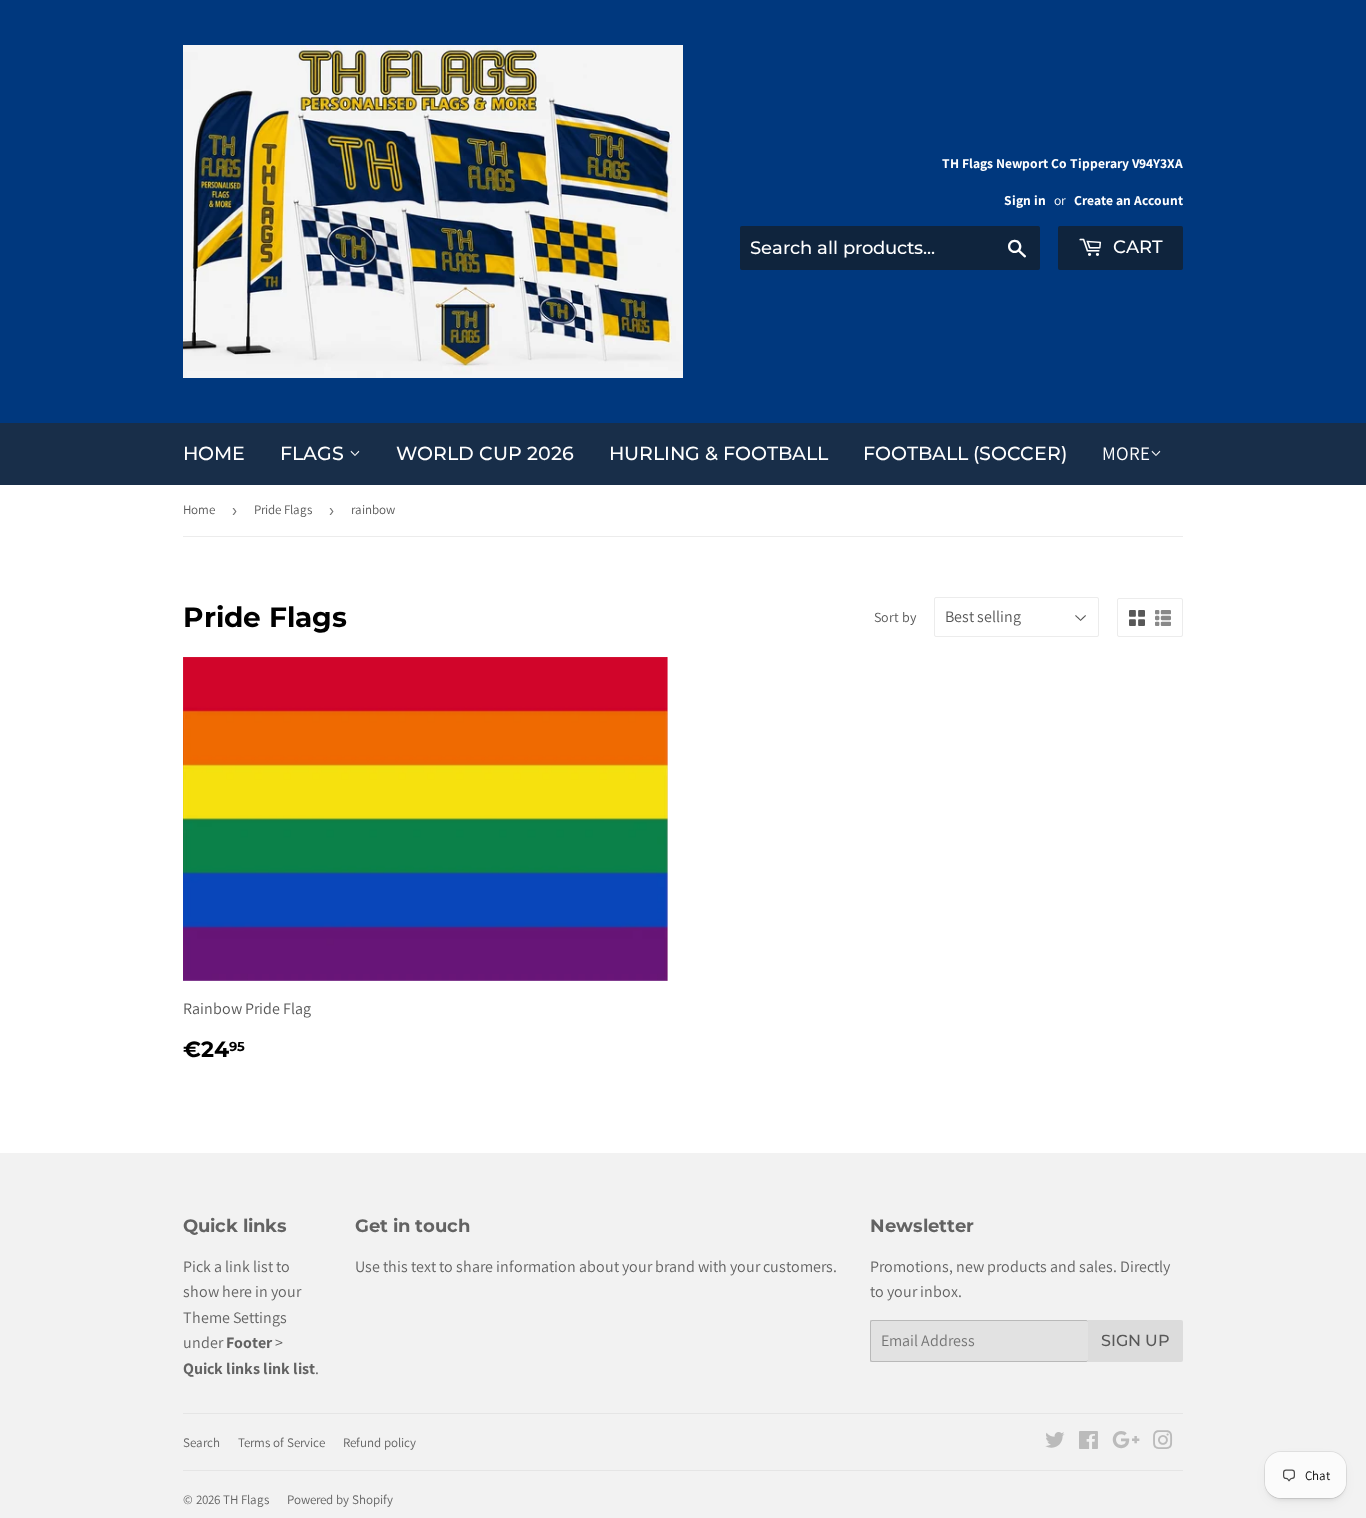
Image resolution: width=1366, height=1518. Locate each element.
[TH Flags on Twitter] (1055, 1442)
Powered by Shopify (340, 1499)
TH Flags (246, 1499)
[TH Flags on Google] (1126, 1442)
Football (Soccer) (965, 453)
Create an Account (1128, 200)
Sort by (895, 617)
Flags (314, 453)
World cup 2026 (485, 453)
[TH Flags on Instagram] (1163, 1442)
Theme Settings (235, 1317)
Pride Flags (283, 509)
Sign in (1025, 200)
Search (201, 1442)
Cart (1135, 247)
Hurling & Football (718, 453)
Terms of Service (281, 1442)
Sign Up (1135, 1340)
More (1126, 453)
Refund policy (379, 1442)
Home (214, 453)
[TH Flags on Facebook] (1088, 1442)
